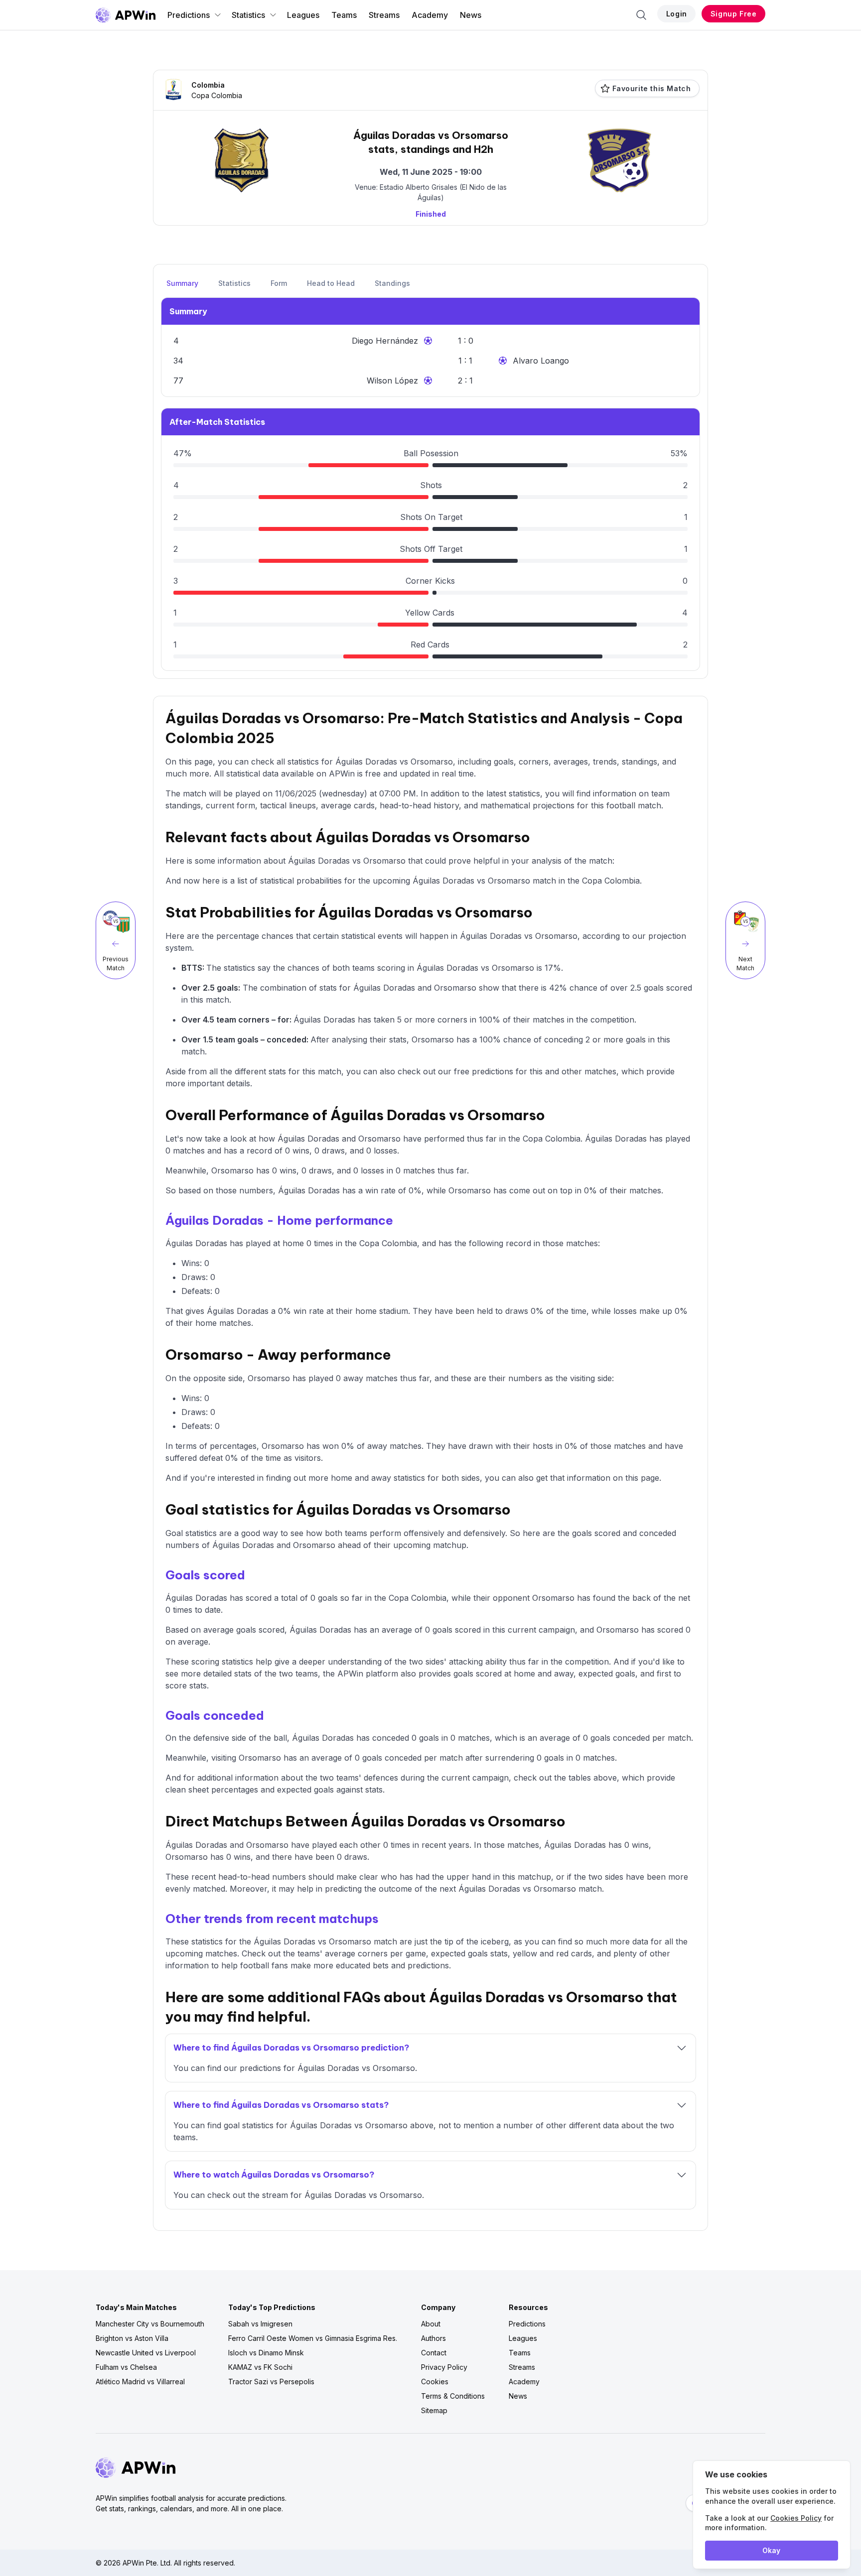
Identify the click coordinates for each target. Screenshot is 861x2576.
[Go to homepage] (126, 15)
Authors (433, 2338)
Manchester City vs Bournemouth (150, 2324)
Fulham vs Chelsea (126, 2367)
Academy (430, 15)
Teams (344, 15)
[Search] (641, 15)
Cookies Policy (796, 2518)
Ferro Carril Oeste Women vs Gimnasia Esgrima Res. (313, 2338)
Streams (384, 15)
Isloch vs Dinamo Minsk (266, 2353)
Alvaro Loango (541, 361)
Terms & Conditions (453, 2396)
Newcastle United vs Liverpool (146, 2353)
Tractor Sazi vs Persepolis (271, 2382)
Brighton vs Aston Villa (132, 2338)
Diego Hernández (385, 341)
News (471, 15)
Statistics (248, 15)
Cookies (435, 2382)
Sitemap (434, 2410)
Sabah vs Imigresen (260, 2324)
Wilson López (392, 381)
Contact (434, 2353)
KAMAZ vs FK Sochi (260, 2367)
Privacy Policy (444, 2367)
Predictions (189, 15)
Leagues (303, 15)
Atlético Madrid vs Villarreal (140, 2382)
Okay (771, 2550)
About (431, 2324)
